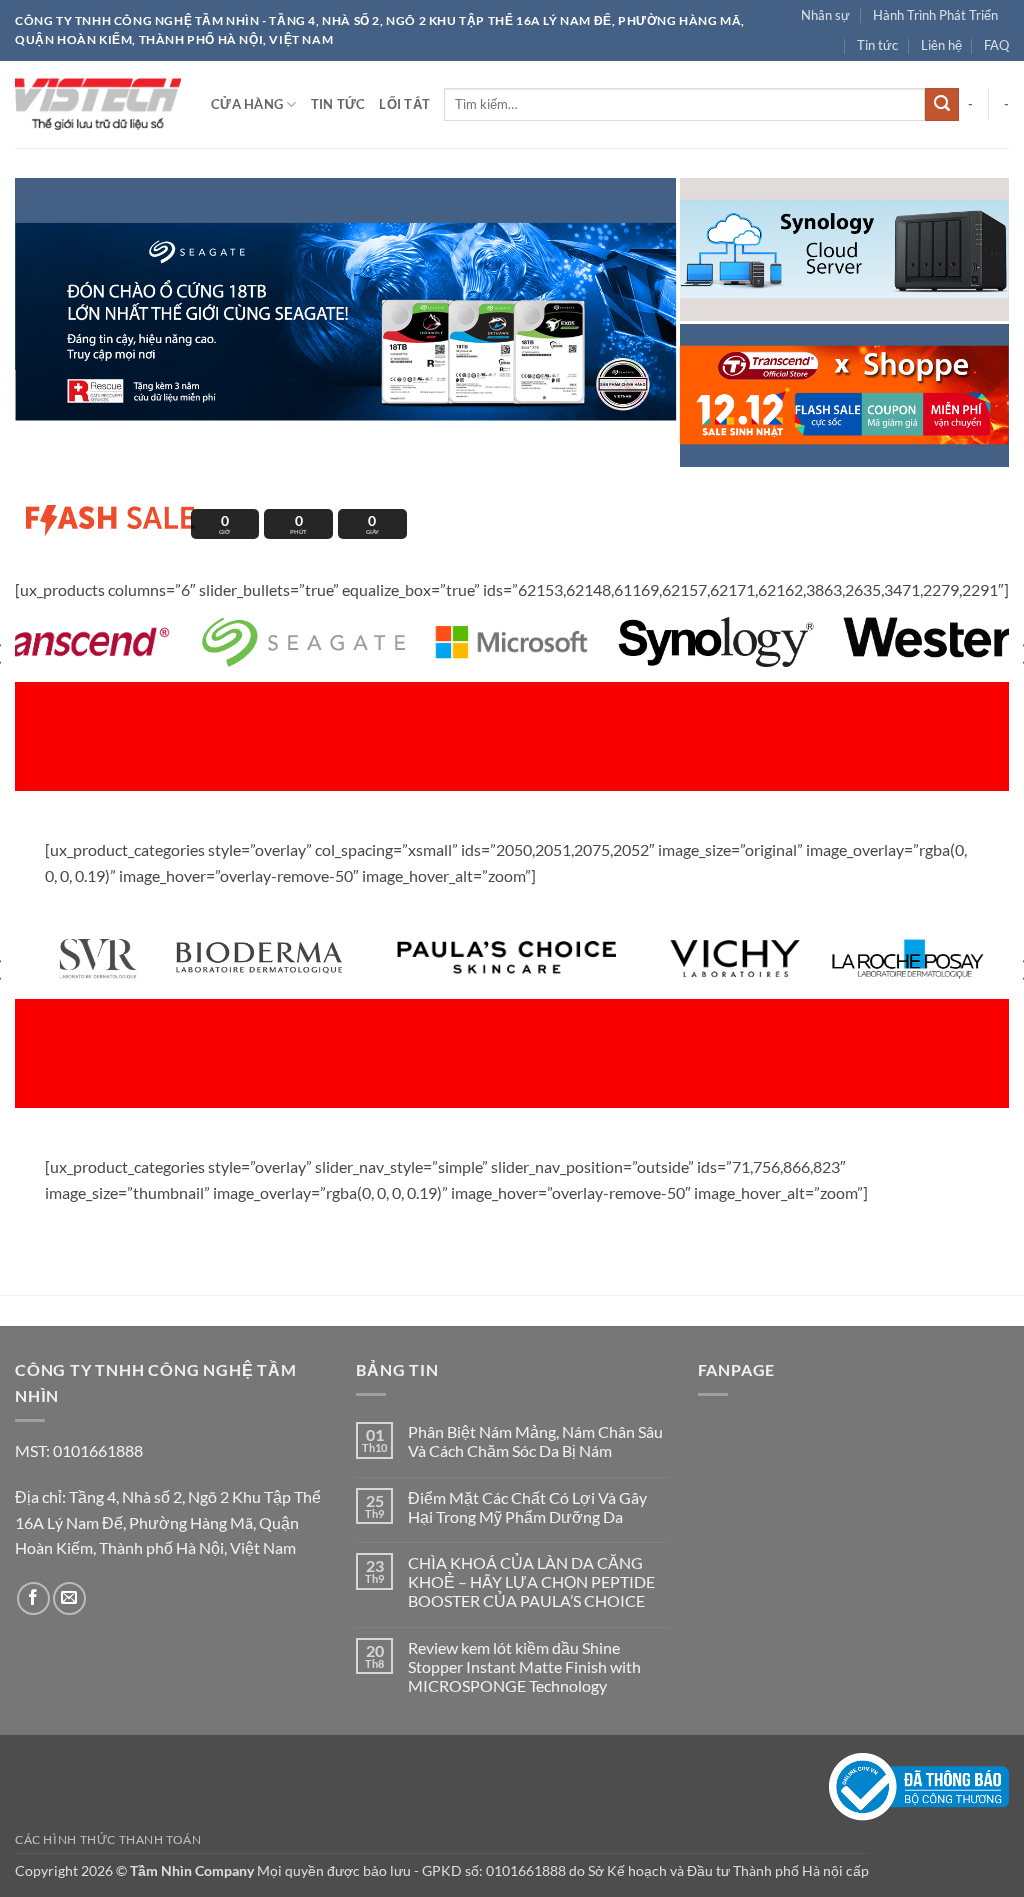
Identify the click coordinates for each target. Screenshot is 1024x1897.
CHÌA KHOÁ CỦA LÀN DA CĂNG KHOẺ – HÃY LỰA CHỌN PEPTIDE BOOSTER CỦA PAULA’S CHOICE (531, 1581)
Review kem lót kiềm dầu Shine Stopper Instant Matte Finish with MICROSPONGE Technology (524, 1666)
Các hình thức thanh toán (108, 1839)
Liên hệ (941, 45)
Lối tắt (404, 104)
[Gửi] (942, 105)
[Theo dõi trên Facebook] (33, 1598)
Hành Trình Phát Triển (935, 15)
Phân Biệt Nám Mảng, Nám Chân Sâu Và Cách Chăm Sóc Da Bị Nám (535, 1441)
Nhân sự (825, 15)
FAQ (996, 45)
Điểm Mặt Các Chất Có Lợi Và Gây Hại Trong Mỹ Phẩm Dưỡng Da (527, 1507)
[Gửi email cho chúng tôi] (69, 1598)
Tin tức (877, 45)
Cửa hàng (247, 104)
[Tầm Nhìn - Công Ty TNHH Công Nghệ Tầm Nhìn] (98, 104)
